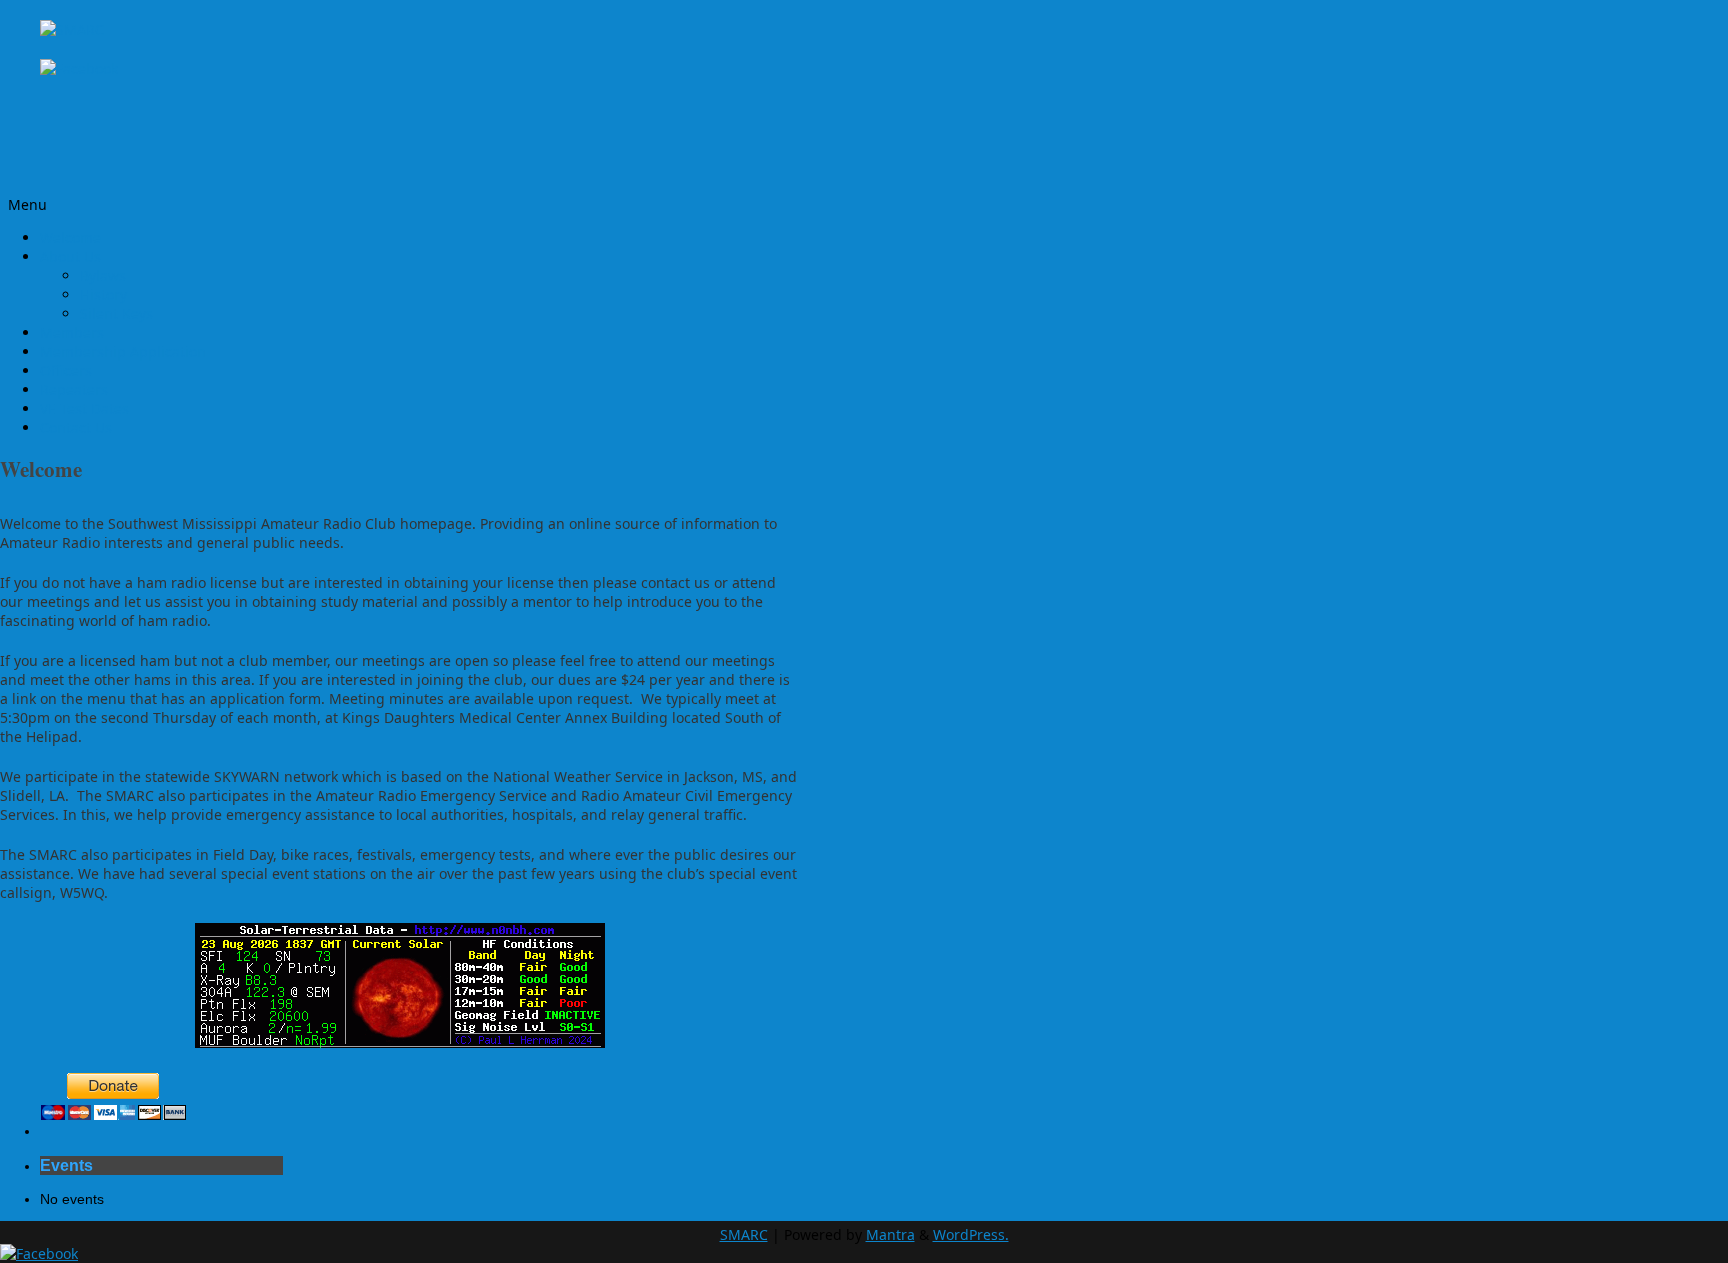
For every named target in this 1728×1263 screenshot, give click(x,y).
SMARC (744, 1234)
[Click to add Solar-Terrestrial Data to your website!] (400, 1042)
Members (72, 332)
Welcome (70, 237)
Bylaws (103, 275)
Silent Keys (116, 313)
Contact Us (76, 427)
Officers (66, 370)
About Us (70, 256)
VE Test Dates (84, 408)
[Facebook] (79, 68)
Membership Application (123, 351)
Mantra (890, 1234)
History (103, 294)
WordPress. (971, 1234)
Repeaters (74, 389)
